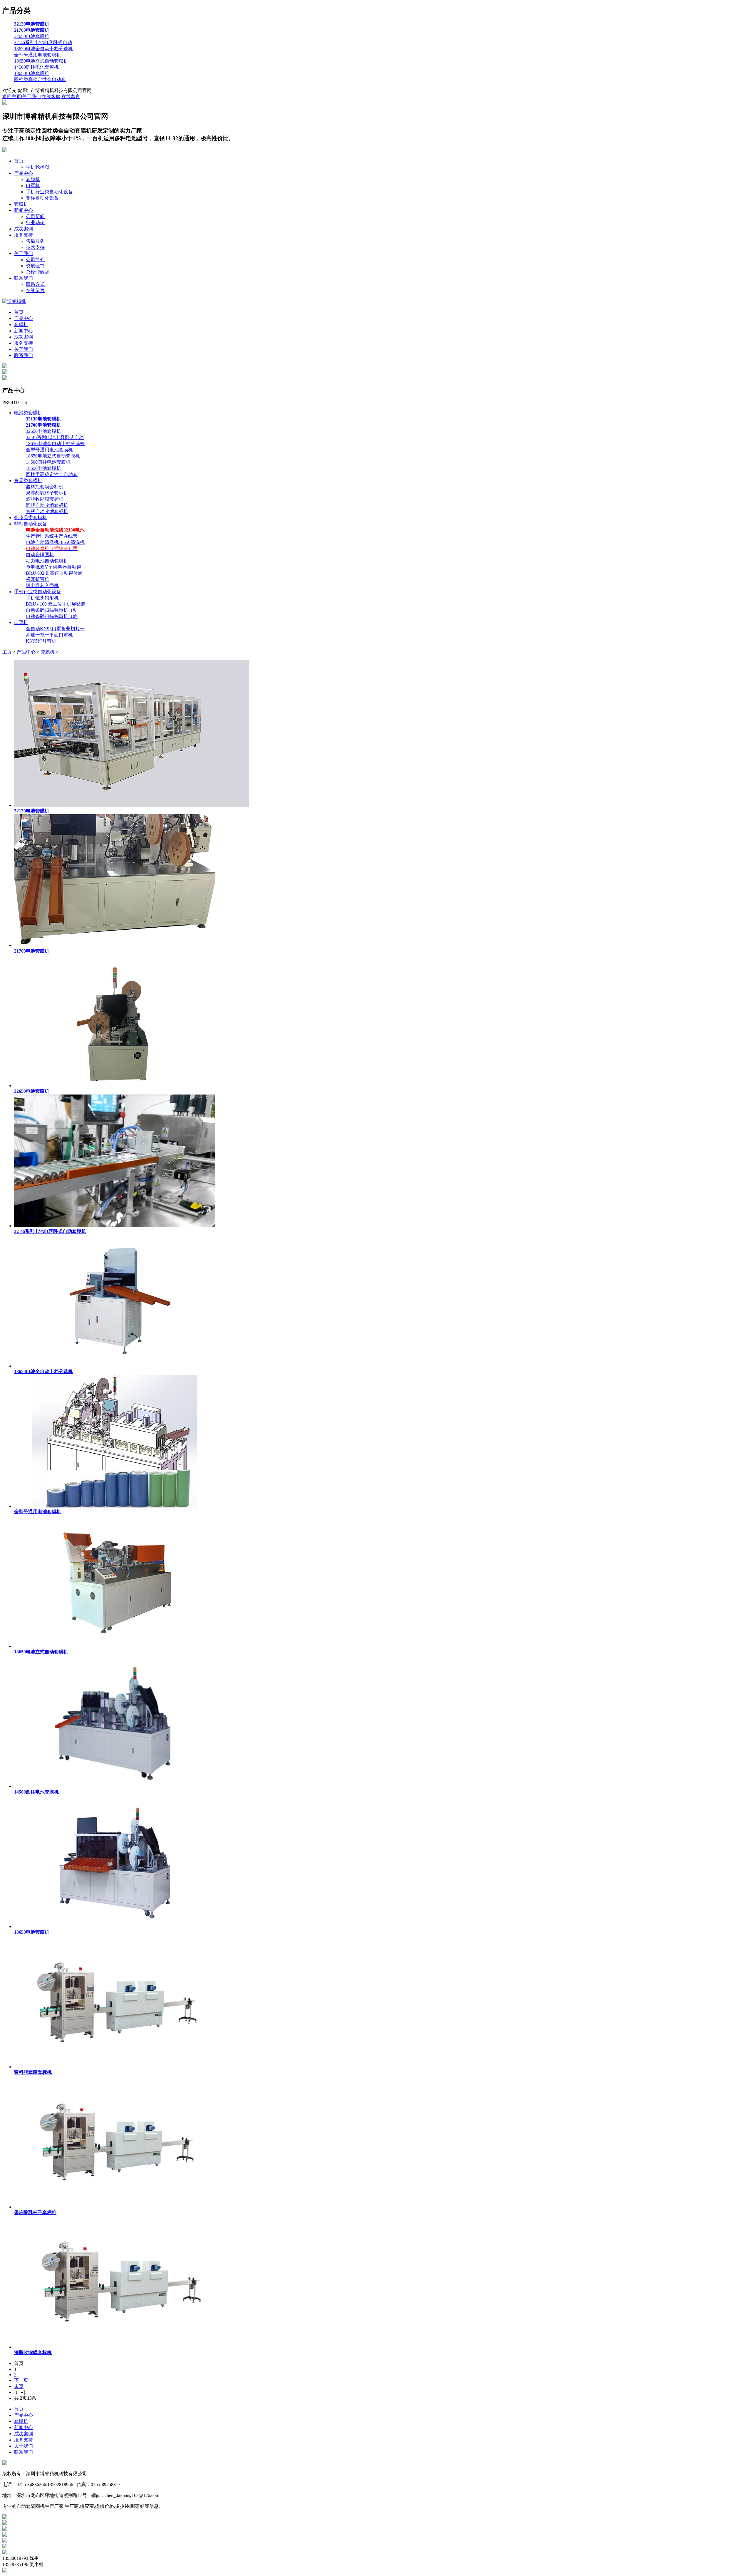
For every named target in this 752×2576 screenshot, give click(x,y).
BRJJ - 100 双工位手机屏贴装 (56, 604)
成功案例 (23, 229)
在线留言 (71, 97)
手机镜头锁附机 (42, 598)
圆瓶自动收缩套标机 (47, 505)
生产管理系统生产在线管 (52, 536)
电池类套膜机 (28, 413)
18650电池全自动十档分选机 (43, 49)
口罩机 (33, 186)
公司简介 (35, 260)
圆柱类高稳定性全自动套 (40, 79)
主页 (7, 652)
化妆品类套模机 (31, 518)
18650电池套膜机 (32, 73)
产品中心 (23, 173)
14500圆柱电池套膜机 (36, 67)
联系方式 (35, 284)
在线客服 (51, 97)
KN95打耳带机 (41, 641)
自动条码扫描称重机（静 (52, 616)
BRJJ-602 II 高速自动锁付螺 (54, 573)
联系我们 (23, 278)
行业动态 (35, 223)
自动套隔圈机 (40, 555)
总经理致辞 (38, 272)
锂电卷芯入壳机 (42, 585)
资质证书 (35, 266)
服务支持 (23, 235)
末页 (19, 2386)
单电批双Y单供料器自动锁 (53, 567)
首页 (19, 161)
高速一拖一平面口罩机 (49, 635)
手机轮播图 (38, 167)
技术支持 (35, 247)
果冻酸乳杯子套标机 (47, 493)
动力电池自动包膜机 (47, 561)
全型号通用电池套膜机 (38, 55)
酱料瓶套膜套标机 (45, 487)
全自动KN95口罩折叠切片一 (55, 629)
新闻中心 (23, 210)
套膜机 (33, 179)
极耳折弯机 (38, 579)
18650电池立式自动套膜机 (41, 61)
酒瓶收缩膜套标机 (45, 499)
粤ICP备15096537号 (111, 2474)
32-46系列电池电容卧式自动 (43, 42)
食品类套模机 (28, 481)
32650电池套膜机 (32, 36)
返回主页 (12, 97)
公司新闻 (35, 216)
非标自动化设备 (42, 198)
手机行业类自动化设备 (49, 192)
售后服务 (35, 241)
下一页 (21, 2380)
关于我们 (31, 97)
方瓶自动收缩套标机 (47, 511)
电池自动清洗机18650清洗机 (55, 542)
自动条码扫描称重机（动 (52, 610)
